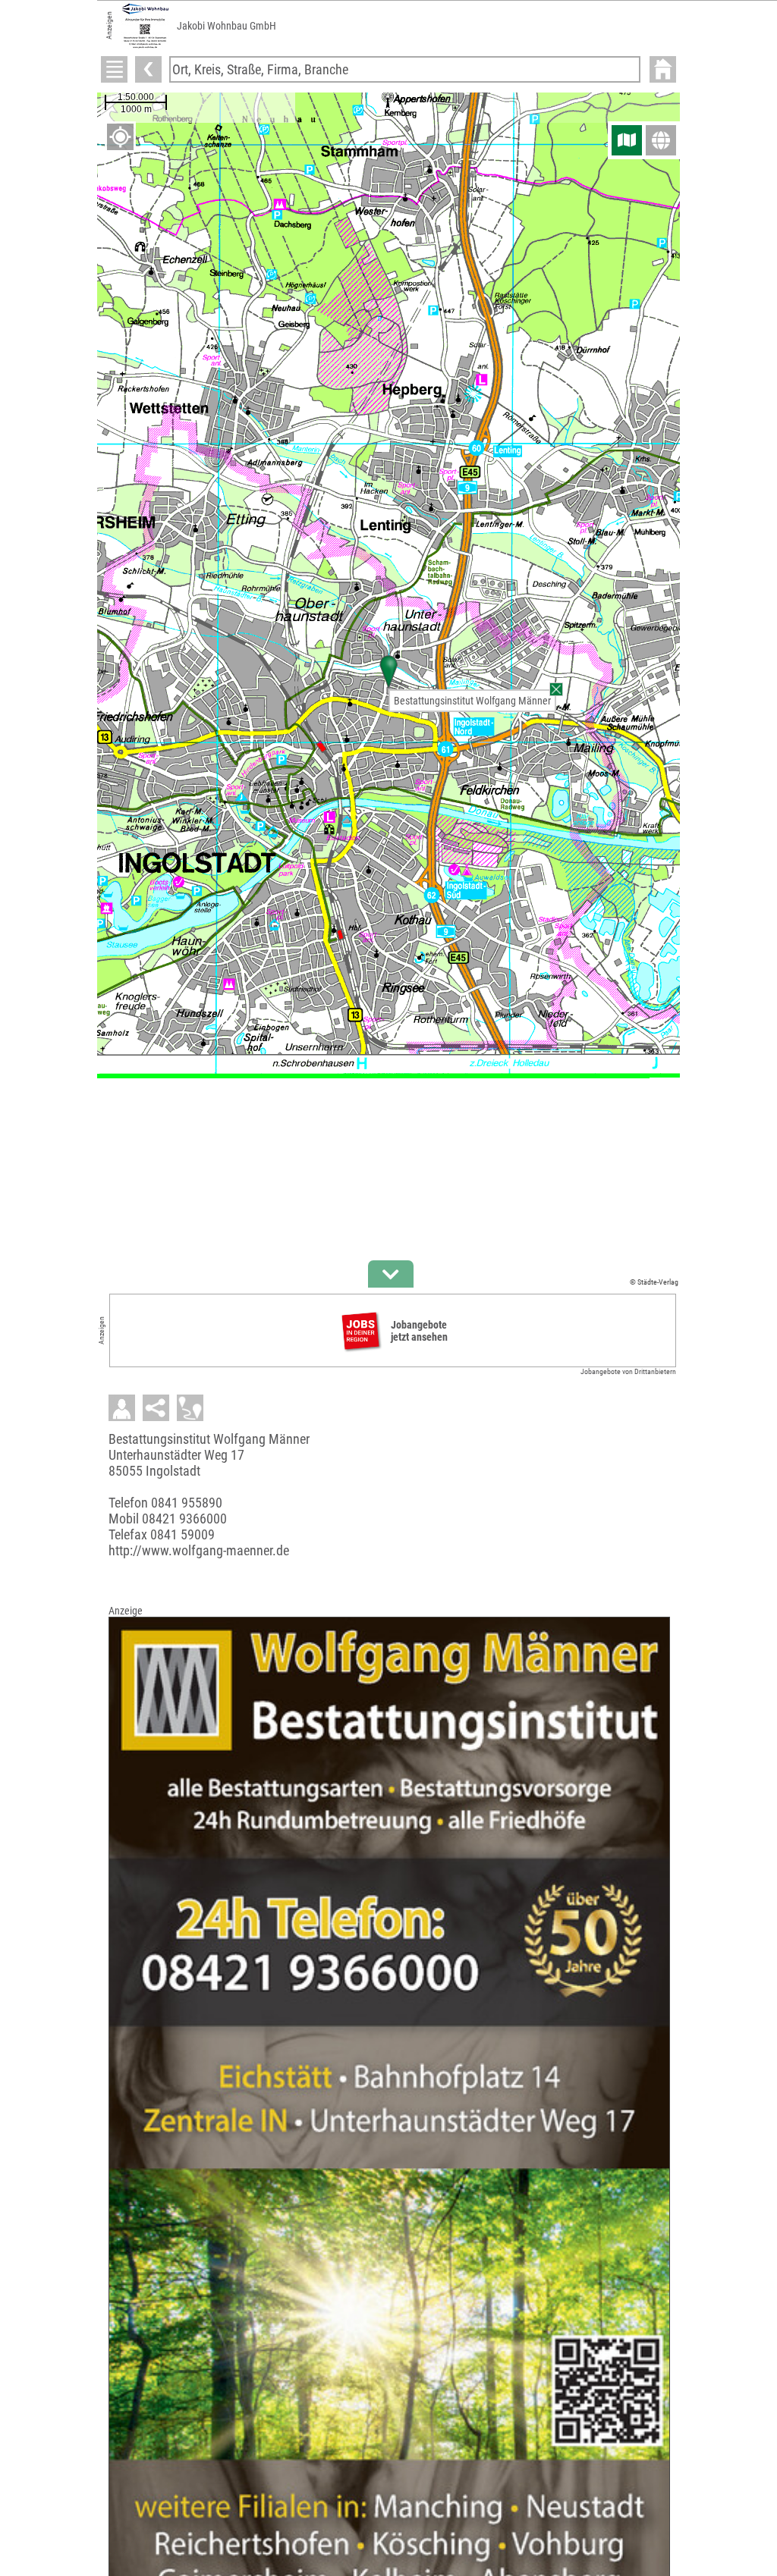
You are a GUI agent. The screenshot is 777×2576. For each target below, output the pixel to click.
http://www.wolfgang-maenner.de (199, 1550)
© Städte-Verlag (654, 1282)
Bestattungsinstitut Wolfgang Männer (472, 701)
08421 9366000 (184, 1519)
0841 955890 (187, 1503)
